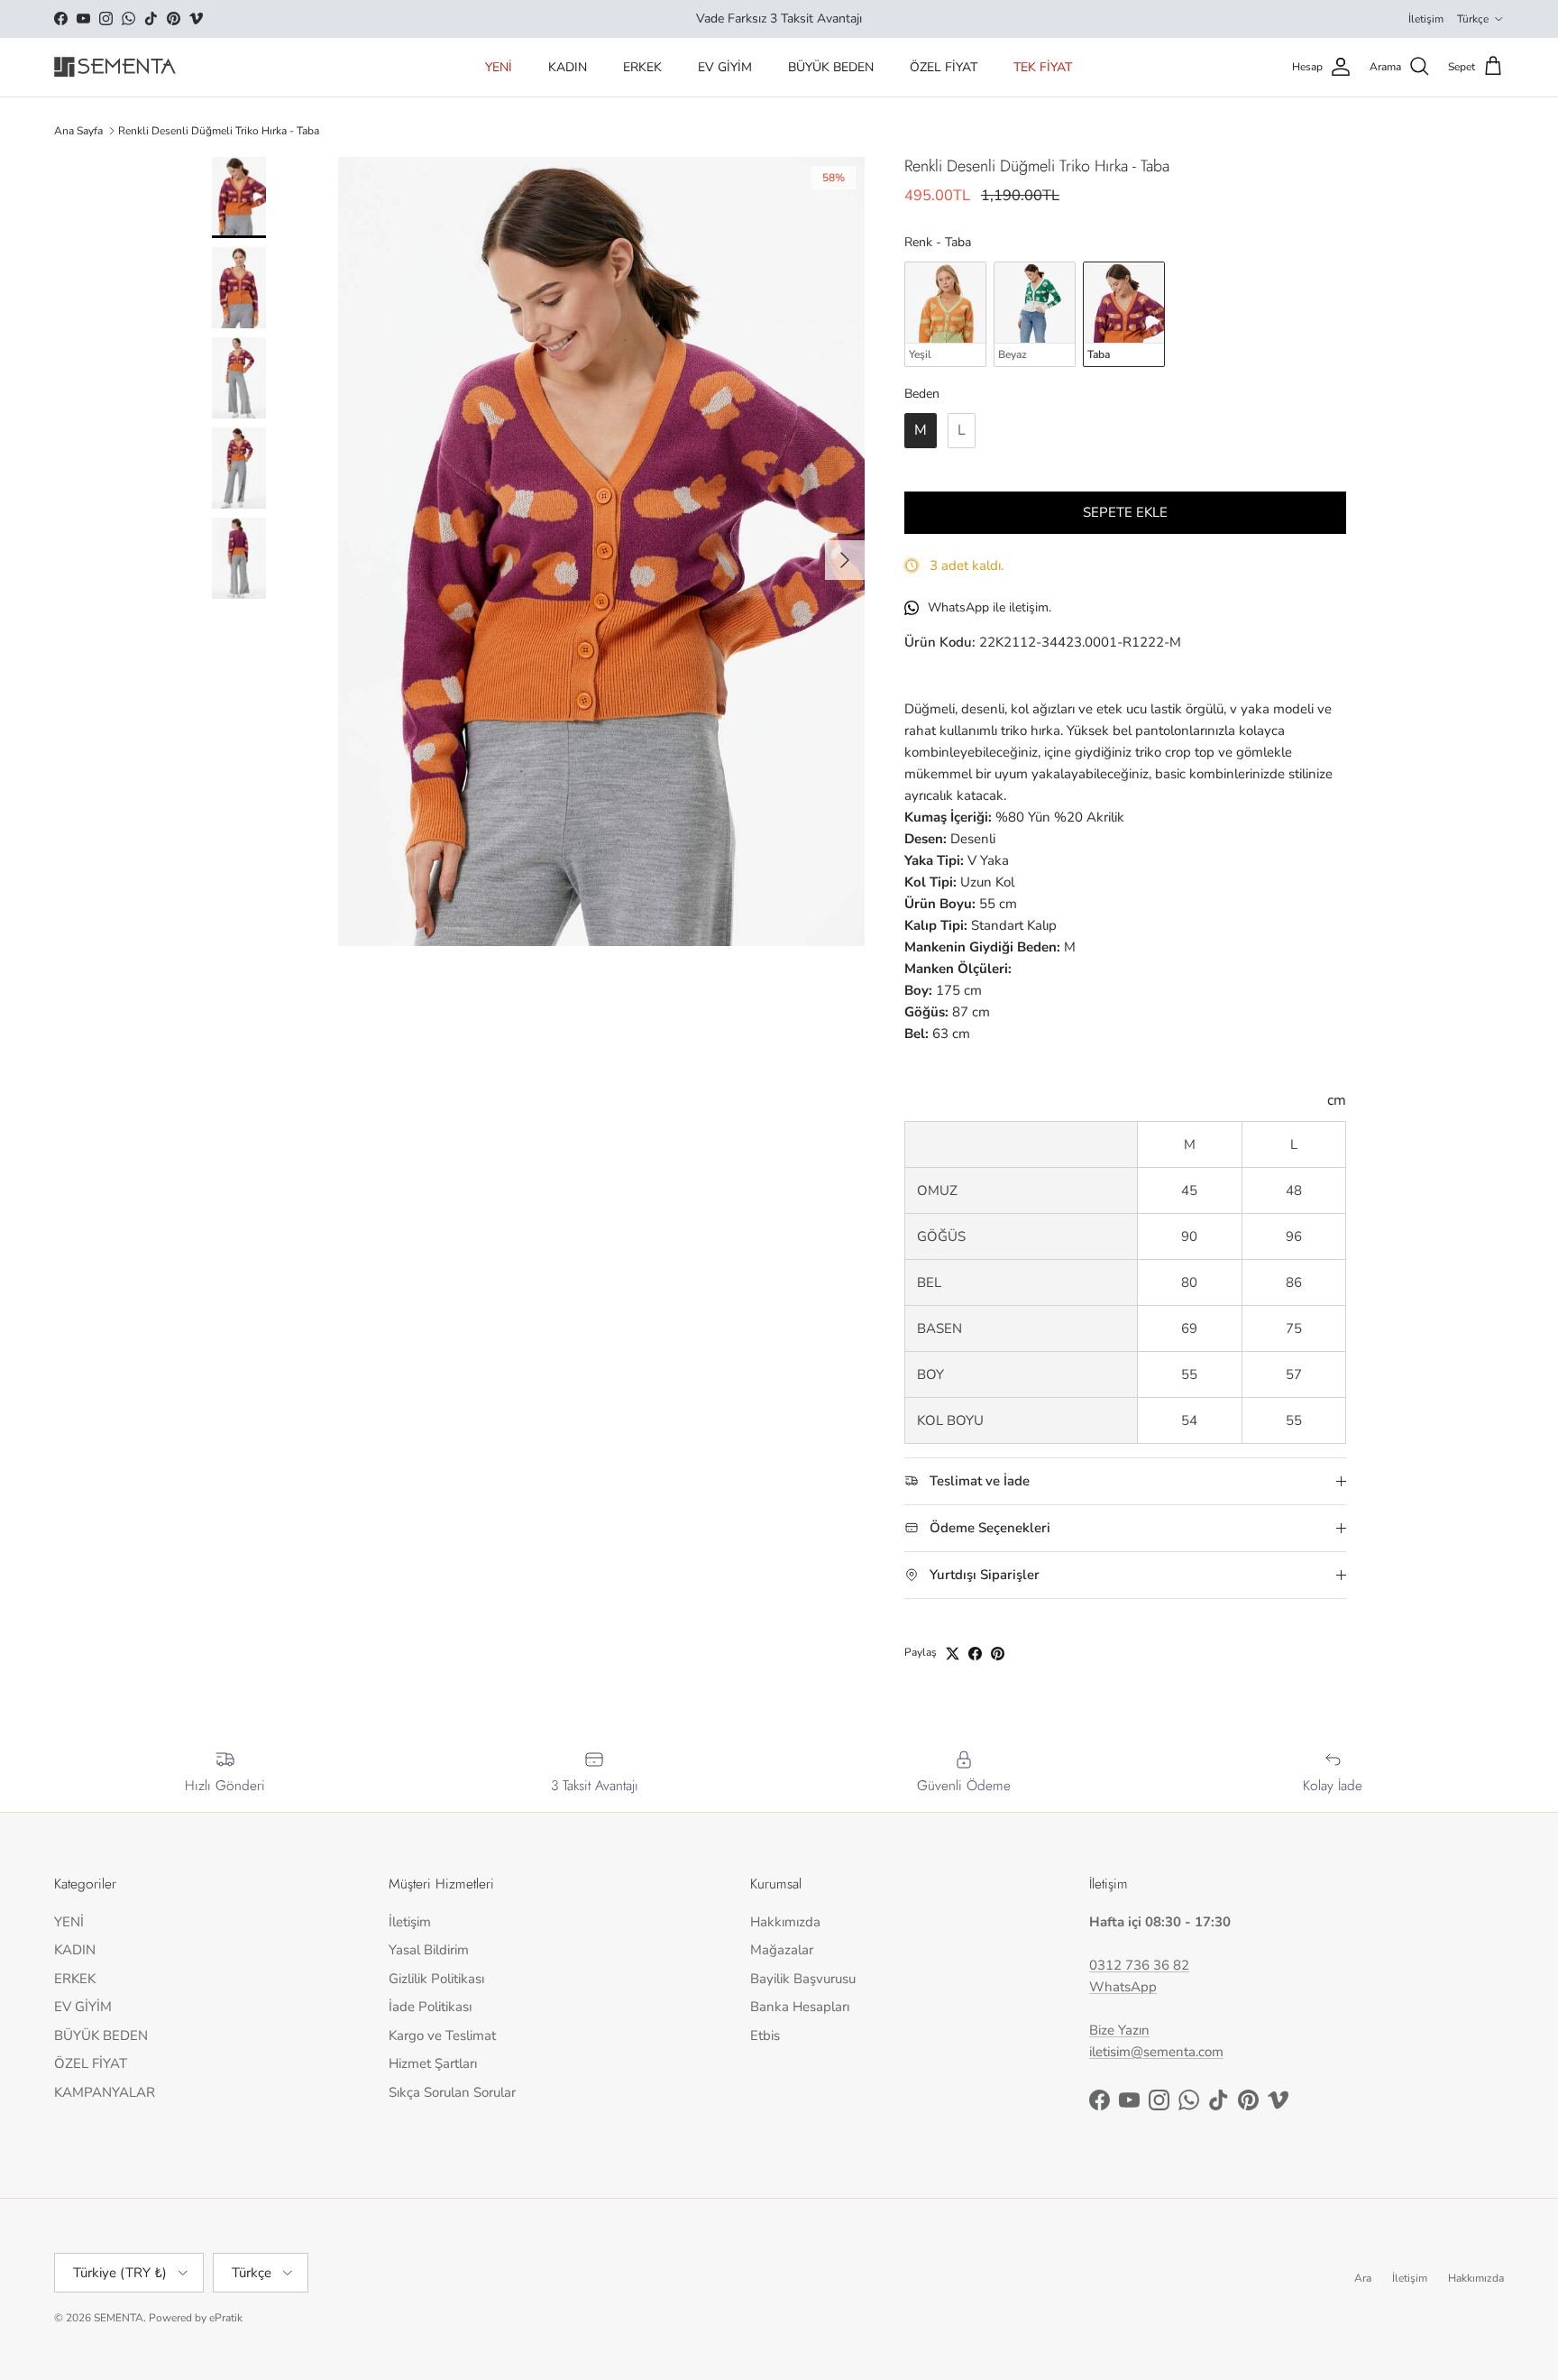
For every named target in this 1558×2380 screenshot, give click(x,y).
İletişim (1426, 19)
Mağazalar (782, 1950)
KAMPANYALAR (105, 2092)
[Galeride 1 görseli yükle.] (601, 551)
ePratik (226, 2318)
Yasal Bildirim (429, 1950)
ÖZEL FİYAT (944, 67)
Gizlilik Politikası (436, 1979)
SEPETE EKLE (1125, 512)
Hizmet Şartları (433, 2063)
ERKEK (642, 67)
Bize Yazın (1119, 2030)
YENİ (499, 67)
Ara (1363, 2278)
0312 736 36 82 (1139, 1965)
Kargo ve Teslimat (442, 2035)
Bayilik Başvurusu (803, 1979)
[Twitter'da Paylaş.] (953, 1654)
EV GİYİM (725, 67)
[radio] (945, 314)
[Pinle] (998, 1654)
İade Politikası (430, 2007)
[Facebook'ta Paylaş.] (975, 1654)
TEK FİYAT (1043, 67)
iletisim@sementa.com (1156, 2052)
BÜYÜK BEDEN (831, 67)
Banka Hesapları (800, 2007)
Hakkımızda (785, 1922)
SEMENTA (119, 2318)
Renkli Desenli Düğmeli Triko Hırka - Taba (219, 131)
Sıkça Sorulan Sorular (452, 2092)
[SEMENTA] (115, 67)
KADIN (568, 67)
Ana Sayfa (78, 131)
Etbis (765, 2035)
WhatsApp (1123, 1987)
